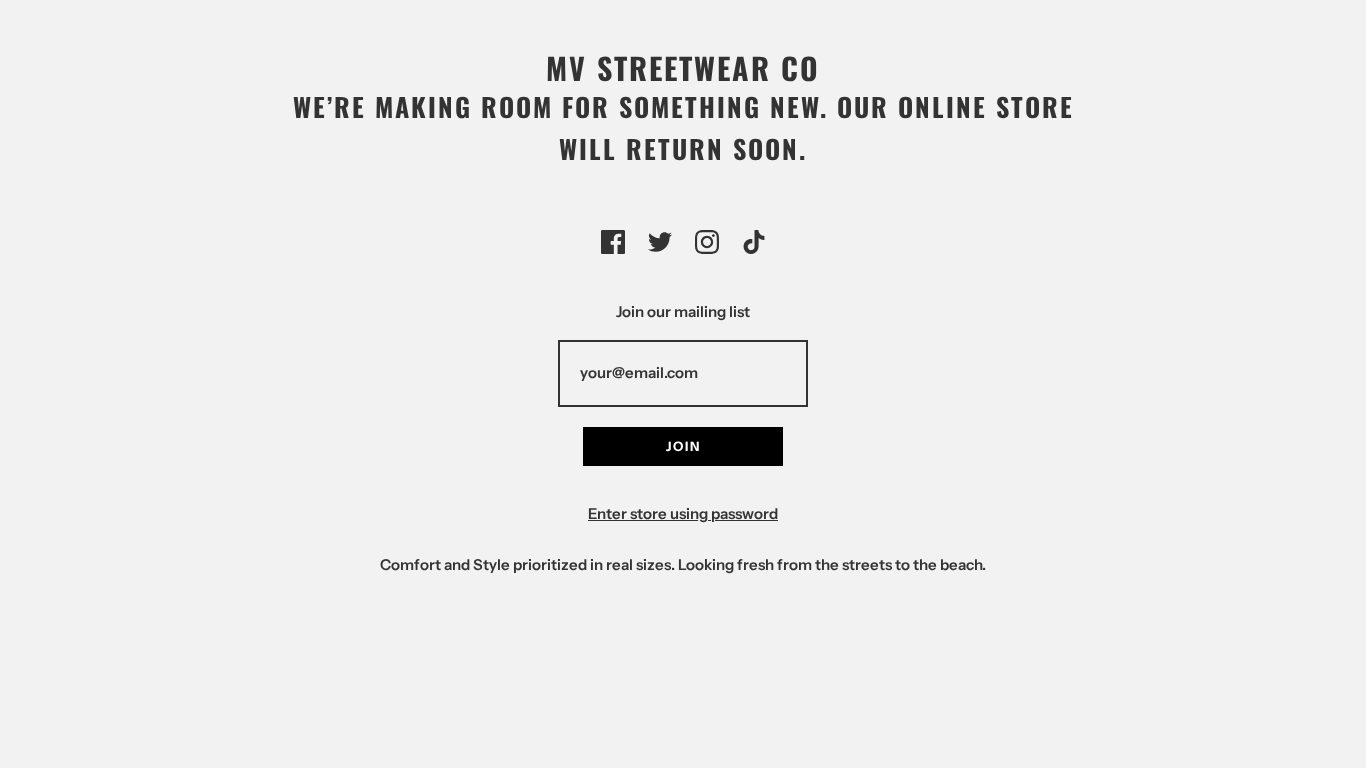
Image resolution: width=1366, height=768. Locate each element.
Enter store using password (683, 513)
